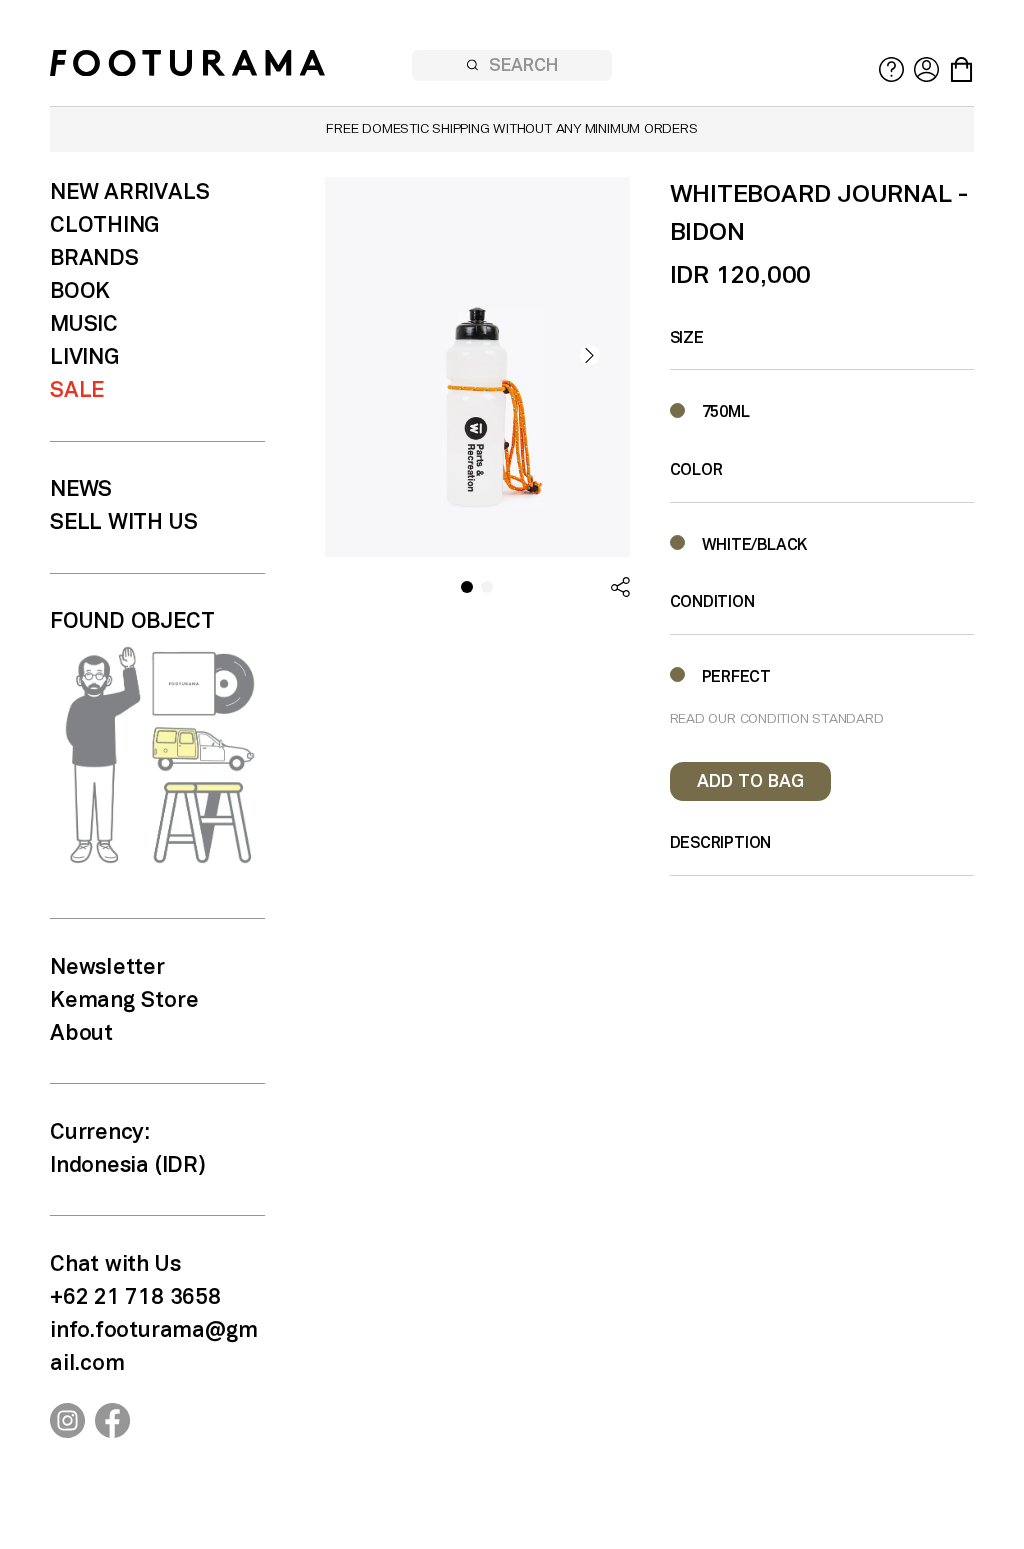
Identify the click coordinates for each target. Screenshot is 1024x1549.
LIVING (84, 358)
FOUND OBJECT (132, 622)
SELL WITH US (123, 523)
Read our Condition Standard (777, 719)
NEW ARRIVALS (129, 193)
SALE (77, 391)
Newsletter (107, 968)
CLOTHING (104, 226)
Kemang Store (124, 1001)
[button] (590, 355)
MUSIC (84, 325)
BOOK (80, 292)
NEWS (81, 490)
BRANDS (94, 259)
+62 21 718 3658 (135, 1298)
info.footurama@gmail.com (154, 1347)
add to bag (750, 782)
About (81, 1034)
